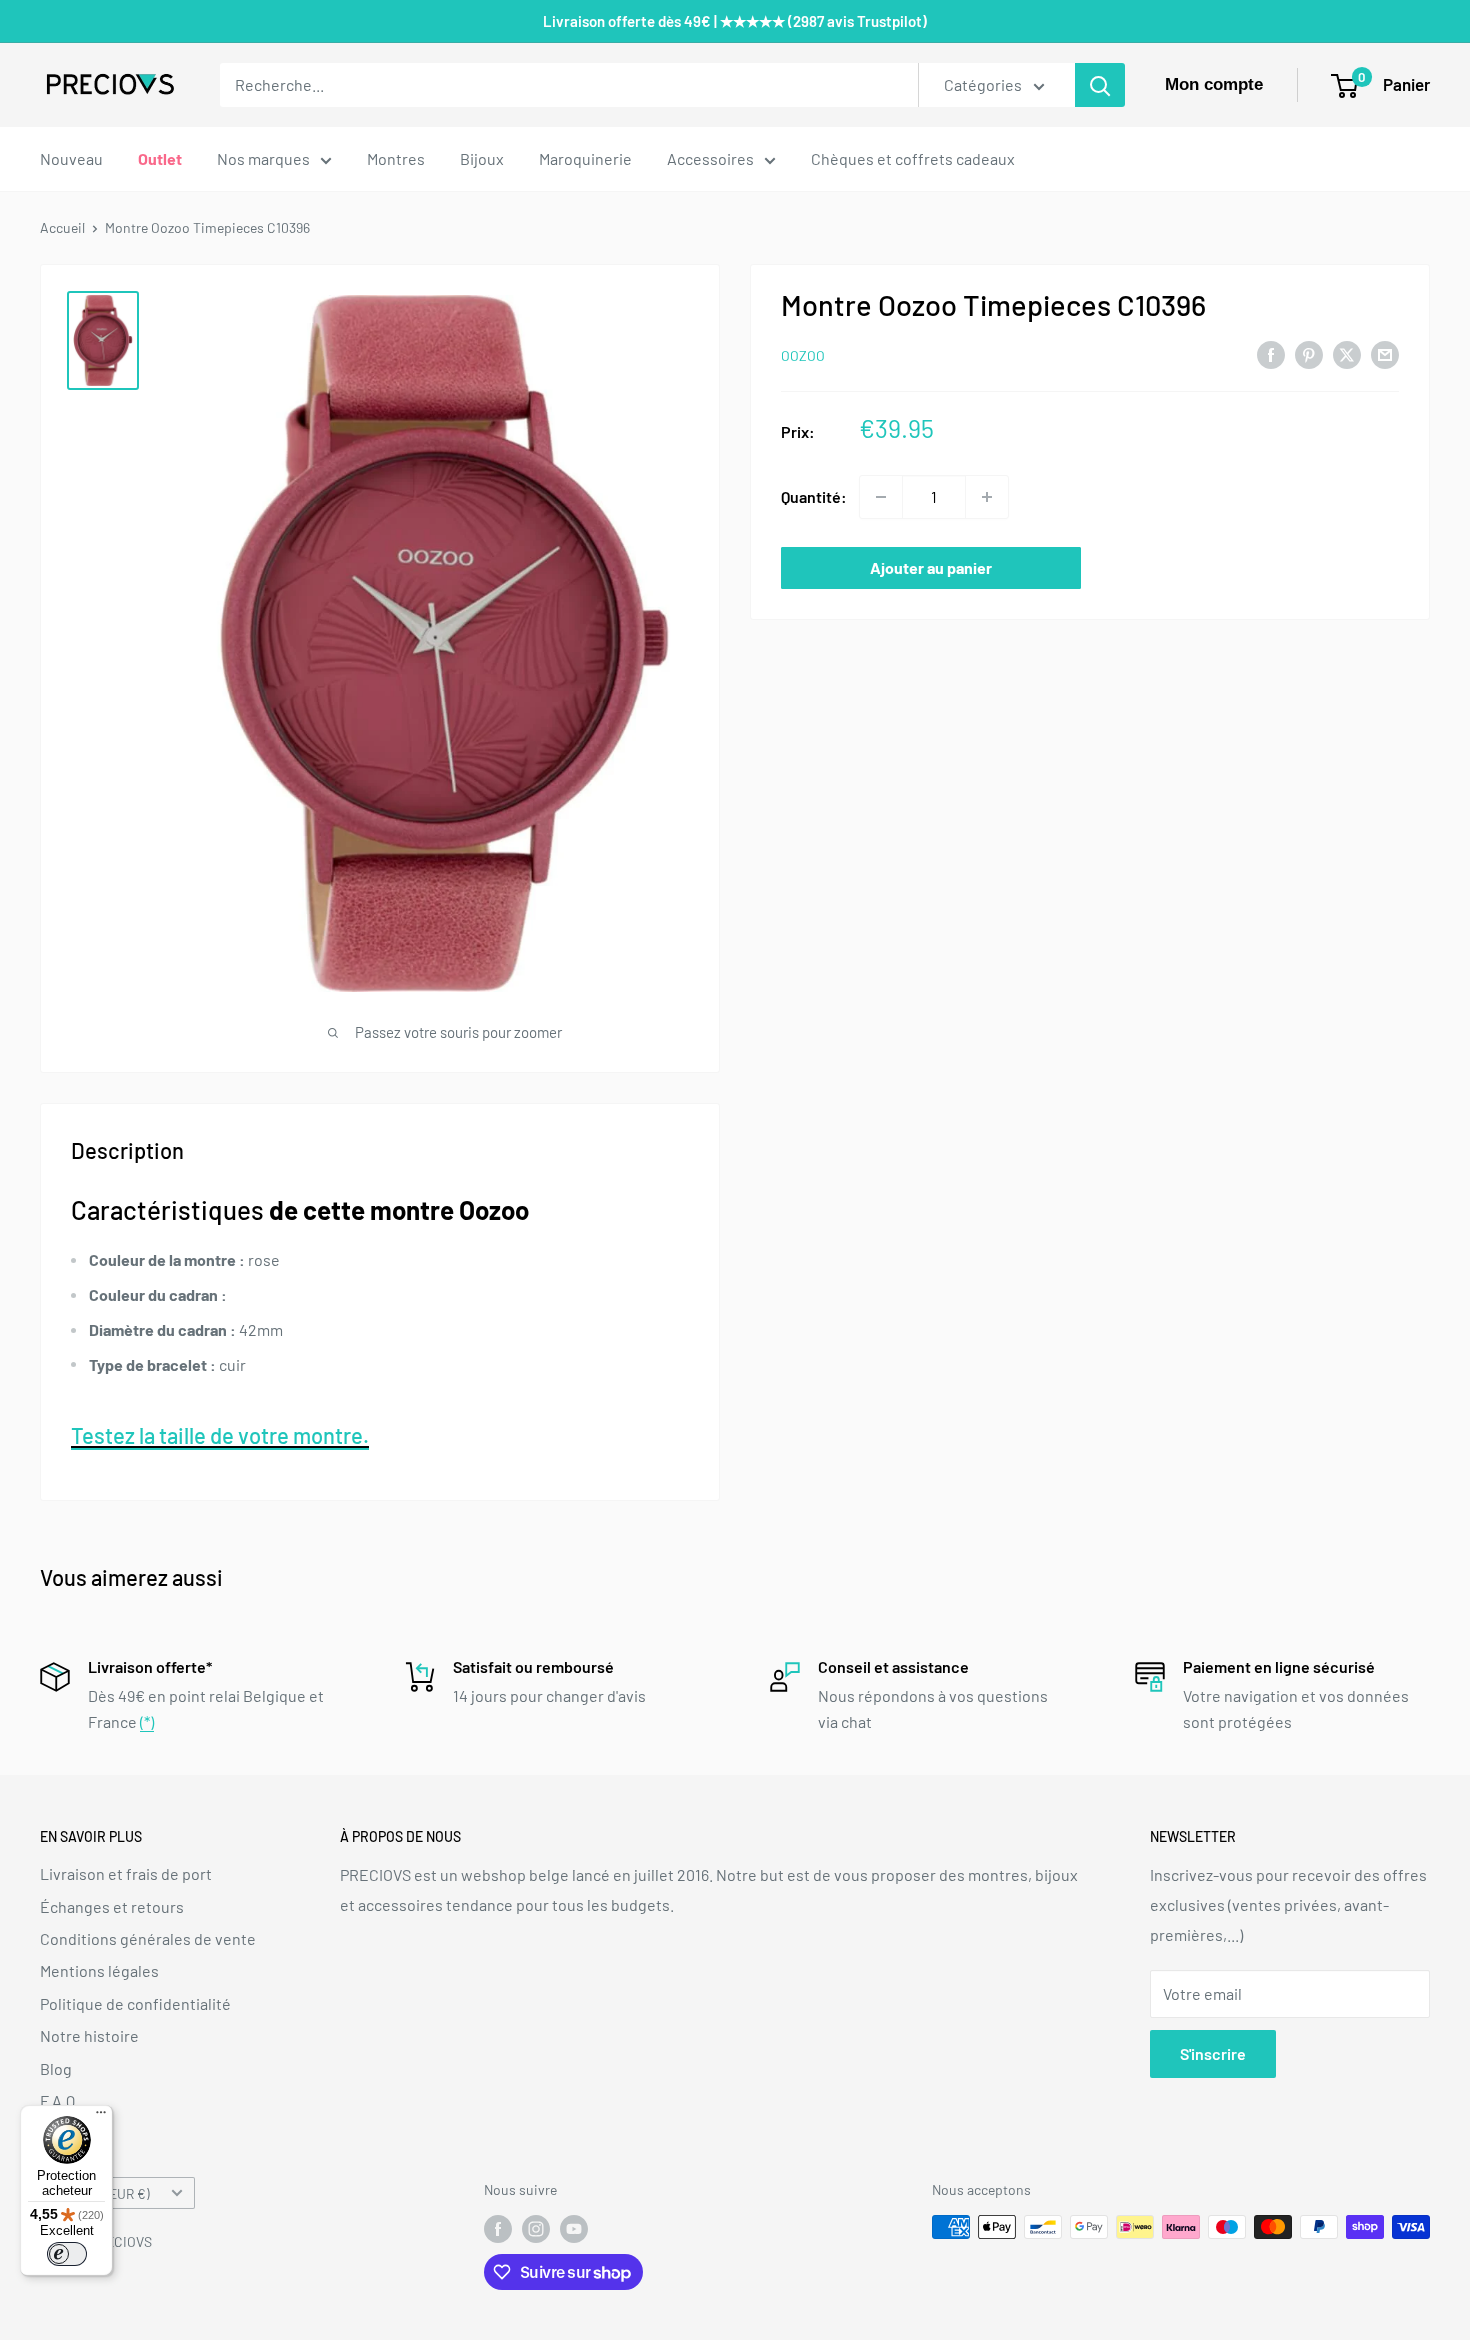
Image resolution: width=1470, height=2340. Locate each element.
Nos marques (263, 158)
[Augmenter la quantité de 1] (987, 497)
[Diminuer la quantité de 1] (881, 497)
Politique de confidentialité (135, 2003)
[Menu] (101, 2117)
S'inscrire (1213, 2053)
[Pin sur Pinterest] (1309, 353)
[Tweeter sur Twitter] (1347, 353)
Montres (396, 158)
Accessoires (710, 158)
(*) (147, 1721)
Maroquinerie (585, 158)
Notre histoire (89, 2035)
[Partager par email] (1385, 353)
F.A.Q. (59, 2100)
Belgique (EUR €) (100, 2193)
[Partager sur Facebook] (1271, 353)
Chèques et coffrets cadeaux (913, 158)
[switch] (67, 2254)
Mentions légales (99, 1970)
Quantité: (814, 496)
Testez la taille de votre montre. (220, 1435)
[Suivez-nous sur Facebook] (498, 2229)
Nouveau (71, 158)
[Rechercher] (1100, 85)
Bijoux (482, 158)
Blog (56, 2068)
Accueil (62, 227)
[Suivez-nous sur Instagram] (536, 2229)
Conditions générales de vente (148, 1938)
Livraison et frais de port (126, 1873)
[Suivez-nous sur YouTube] (574, 2229)
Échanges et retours (112, 1906)
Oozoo (803, 355)
